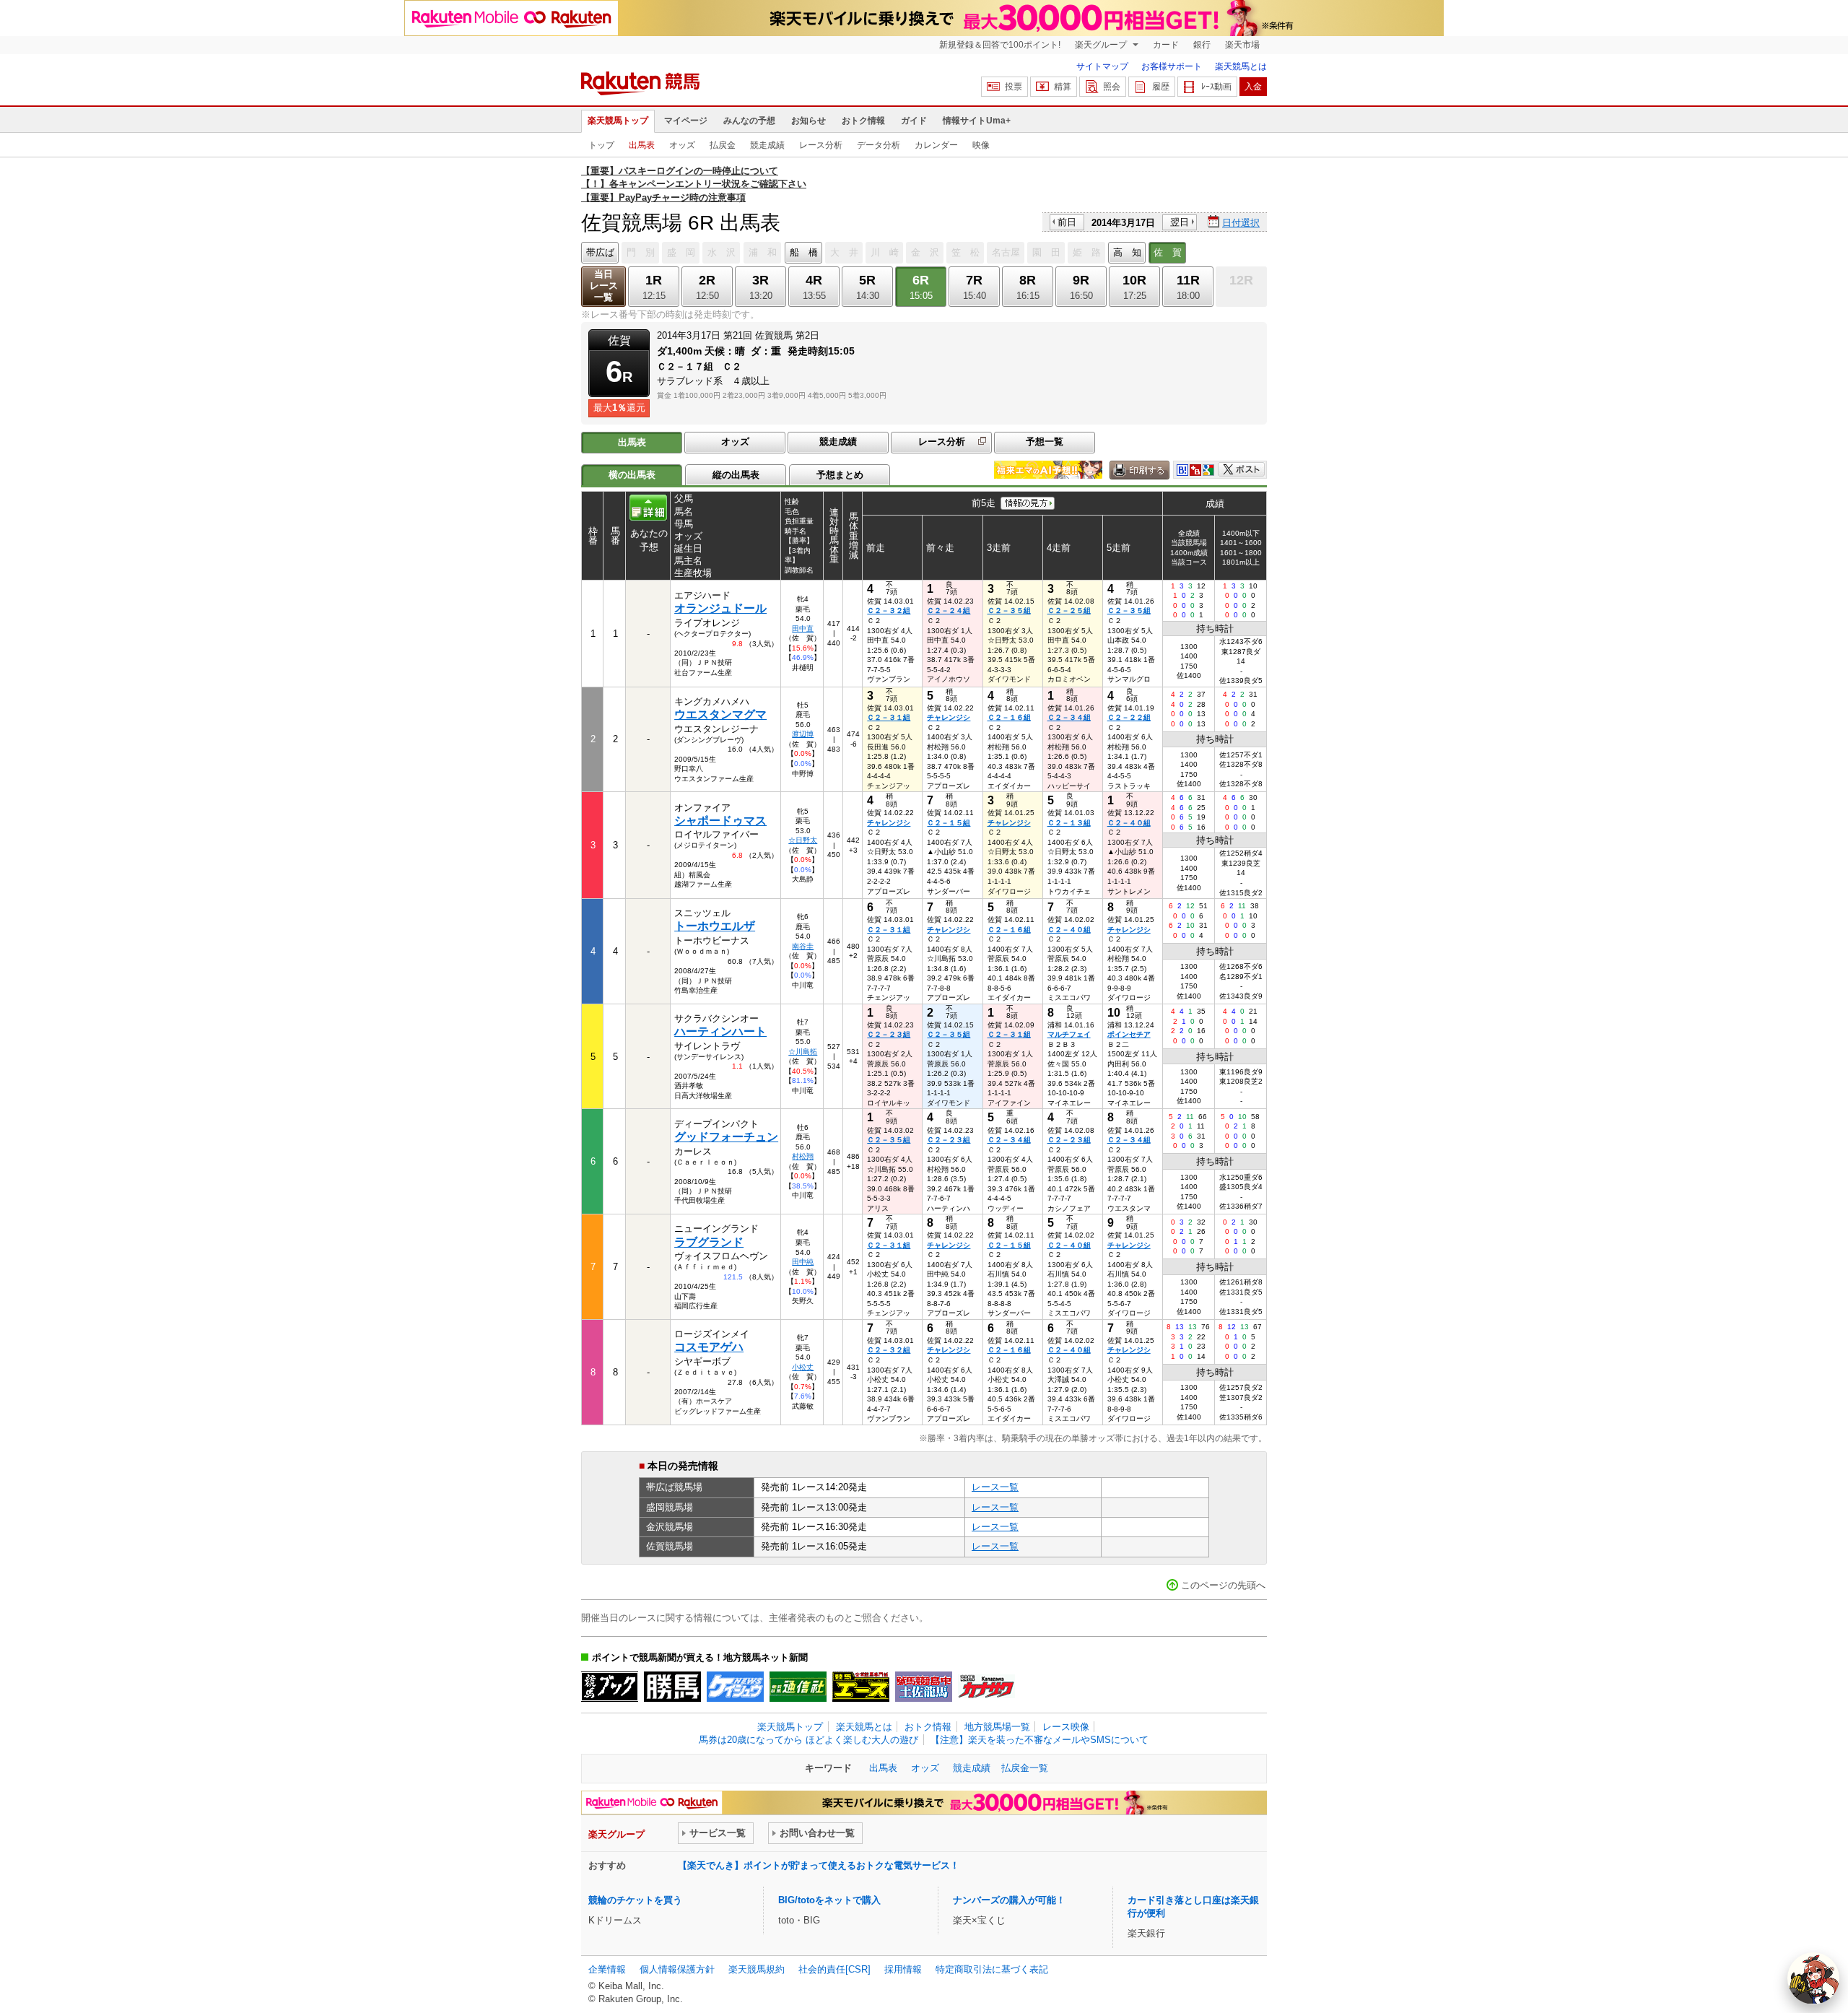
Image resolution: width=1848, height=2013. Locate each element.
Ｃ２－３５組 (1009, 610)
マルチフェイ (1069, 1034)
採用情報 (903, 1969)
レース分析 (821, 145)
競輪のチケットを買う (635, 1900)
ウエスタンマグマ (720, 714)
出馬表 (642, 145)
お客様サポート (1172, 66)
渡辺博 (803, 734)
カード (1166, 45)
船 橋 (804, 252)
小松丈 (803, 1367)
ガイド (914, 121)
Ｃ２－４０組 (1129, 823)
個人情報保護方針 (677, 1969)
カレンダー (936, 145)
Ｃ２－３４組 (1069, 717)
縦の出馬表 (736, 475)
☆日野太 (803, 840)
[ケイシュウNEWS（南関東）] (735, 1687)
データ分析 (879, 145)
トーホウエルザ (715, 926)
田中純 (803, 1262)
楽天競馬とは (1241, 66)
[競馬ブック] (610, 1687)
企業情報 (607, 1969)
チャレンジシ (949, 717)
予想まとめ (840, 475)
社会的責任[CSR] (834, 1969)
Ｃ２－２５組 (1069, 610)
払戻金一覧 (1025, 1768)
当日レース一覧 (604, 286)
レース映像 (1066, 1727)
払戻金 (723, 145)
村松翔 (803, 1156)
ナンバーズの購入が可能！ (1009, 1900)
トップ (601, 145)
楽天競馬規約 (757, 1969)
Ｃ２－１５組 (949, 823)
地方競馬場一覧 (997, 1727)
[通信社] (798, 1687)
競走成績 (767, 145)
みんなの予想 (749, 121)
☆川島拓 (803, 1052)
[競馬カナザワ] (986, 1687)
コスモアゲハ (709, 1347)
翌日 (1180, 222)
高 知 (1127, 252)
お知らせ (808, 121)
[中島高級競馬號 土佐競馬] (924, 1687)
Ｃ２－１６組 (1009, 717)
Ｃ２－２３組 (889, 1034)
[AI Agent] (1813, 1978)
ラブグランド (709, 1242)
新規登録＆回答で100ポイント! (1000, 45)
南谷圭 (803, 946)
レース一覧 (995, 1487)
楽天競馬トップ (618, 121)
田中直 (803, 629)
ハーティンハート (720, 1031)
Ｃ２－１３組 (1069, 823)
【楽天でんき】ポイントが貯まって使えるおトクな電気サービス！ (819, 1865)
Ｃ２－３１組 (889, 717)
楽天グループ (1102, 45)
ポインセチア (1129, 1034)
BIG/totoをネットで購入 (829, 1900)
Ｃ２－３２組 (889, 610)
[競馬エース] (861, 1687)
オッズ (682, 145)
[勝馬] (672, 1687)
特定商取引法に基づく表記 (992, 1969)
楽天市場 (1242, 45)
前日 (1067, 222)
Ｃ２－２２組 (1129, 717)
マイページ (686, 121)
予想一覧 (1045, 442)
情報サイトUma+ (977, 121)
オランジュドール (720, 608)
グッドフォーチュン (726, 1137)
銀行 (1202, 45)
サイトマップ (1102, 66)
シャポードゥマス (720, 821)
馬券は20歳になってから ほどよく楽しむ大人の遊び (808, 1740)
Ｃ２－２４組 (949, 610)
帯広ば (600, 252)
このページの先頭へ (1223, 1585)
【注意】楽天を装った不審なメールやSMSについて (1039, 1740)
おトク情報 (863, 121)
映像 (981, 145)
